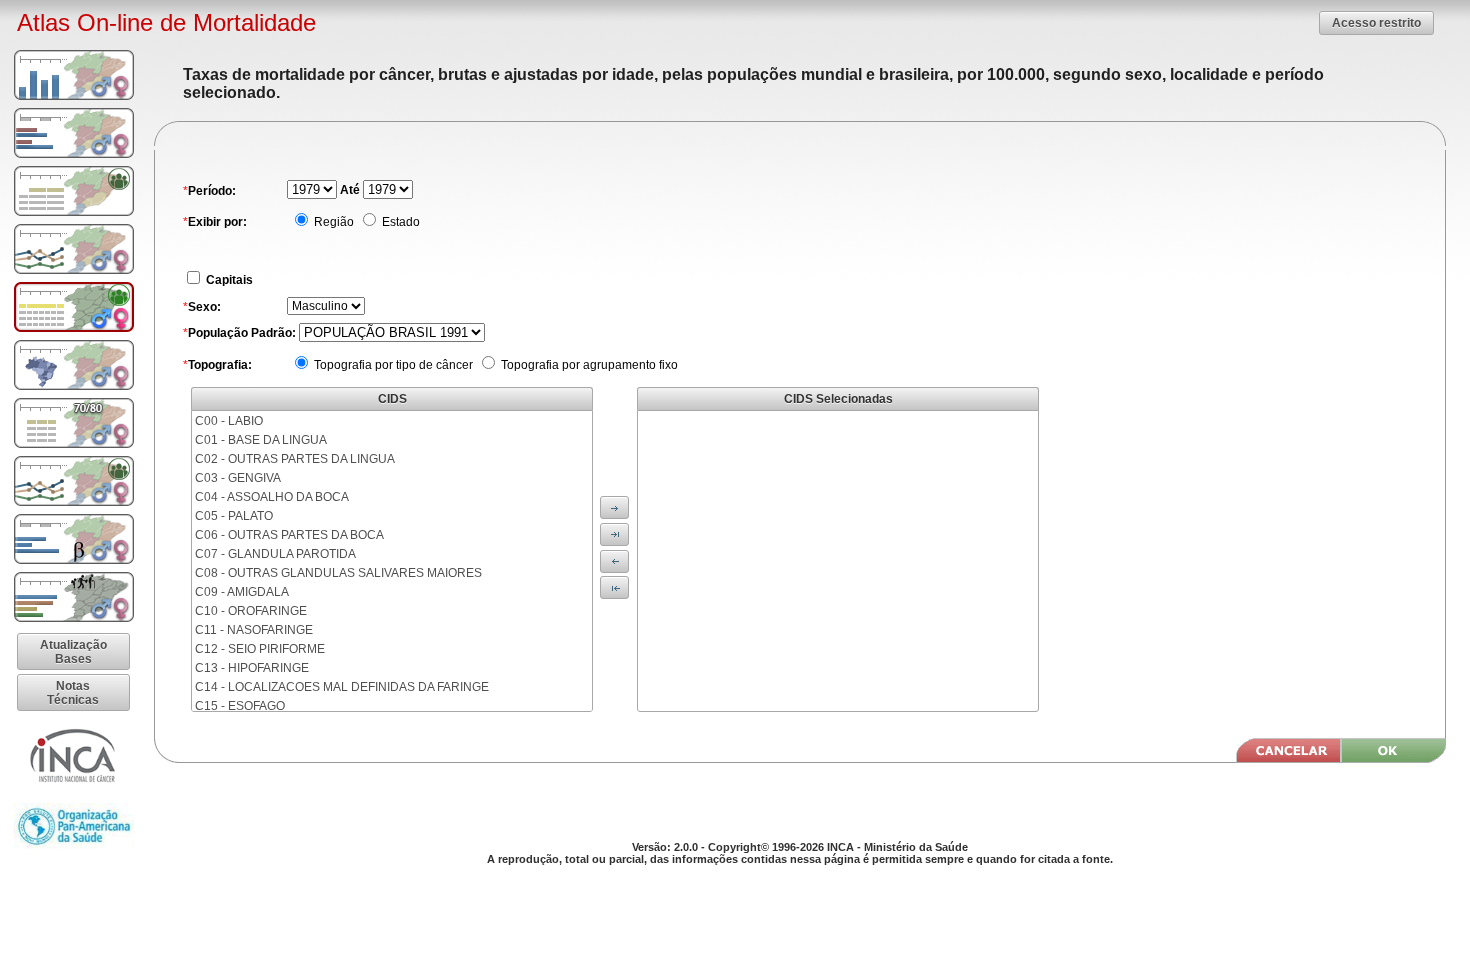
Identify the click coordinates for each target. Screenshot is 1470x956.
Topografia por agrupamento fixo (588, 365)
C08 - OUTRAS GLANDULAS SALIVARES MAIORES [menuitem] (338, 573)
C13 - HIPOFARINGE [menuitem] (252, 668)
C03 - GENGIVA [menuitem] (238, 478)
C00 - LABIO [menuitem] (229, 421)
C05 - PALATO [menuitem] (234, 516)
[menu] (392, 561)
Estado (399, 222)
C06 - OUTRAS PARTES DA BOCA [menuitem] (289, 535)
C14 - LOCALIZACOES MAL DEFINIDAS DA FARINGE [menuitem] (342, 687)
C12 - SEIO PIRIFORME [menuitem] (260, 649)
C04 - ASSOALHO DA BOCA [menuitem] (272, 497)
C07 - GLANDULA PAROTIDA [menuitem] (275, 554)
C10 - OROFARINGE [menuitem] (251, 611)
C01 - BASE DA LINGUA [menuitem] (261, 440)
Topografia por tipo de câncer (392, 365)
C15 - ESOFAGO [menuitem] (240, 706)
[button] (1376, 22)
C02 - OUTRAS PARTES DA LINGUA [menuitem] (295, 459)
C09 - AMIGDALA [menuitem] (242, 592)
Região (332, 222)
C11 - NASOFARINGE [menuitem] (254, 630)
